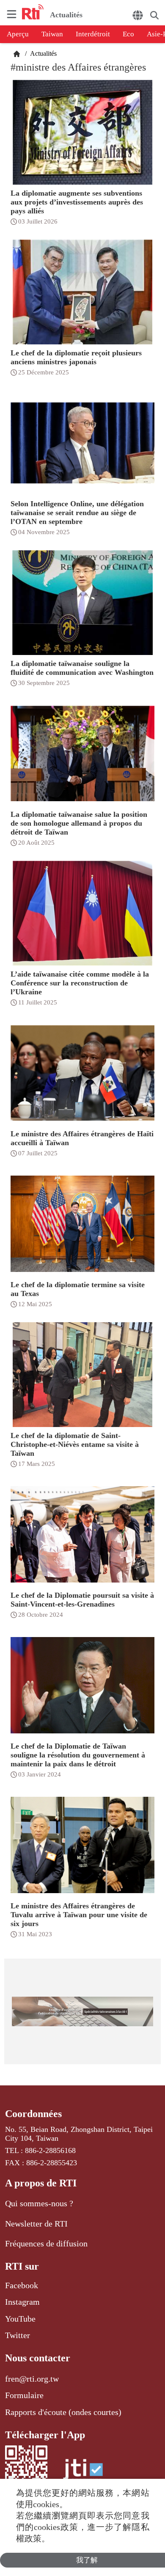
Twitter (18, 2335)
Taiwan (52, 34)
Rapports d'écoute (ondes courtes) (63, 2412)
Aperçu (18, 34)
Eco (128, 34)
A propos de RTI (41, 2183)
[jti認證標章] (83, 2474)
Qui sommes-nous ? (39, 2203)
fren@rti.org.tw (32, 2379)
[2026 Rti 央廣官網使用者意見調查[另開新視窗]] (82, 2011)
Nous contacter (38, 2358)
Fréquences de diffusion (46, 2243)
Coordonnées (33, 2114)
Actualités (43, 53)
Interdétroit (93, 34)
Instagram (22, 2302)
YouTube (20, 2319)
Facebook (22, 2285)
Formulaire (24, 2395)
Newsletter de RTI (36, 2224)
